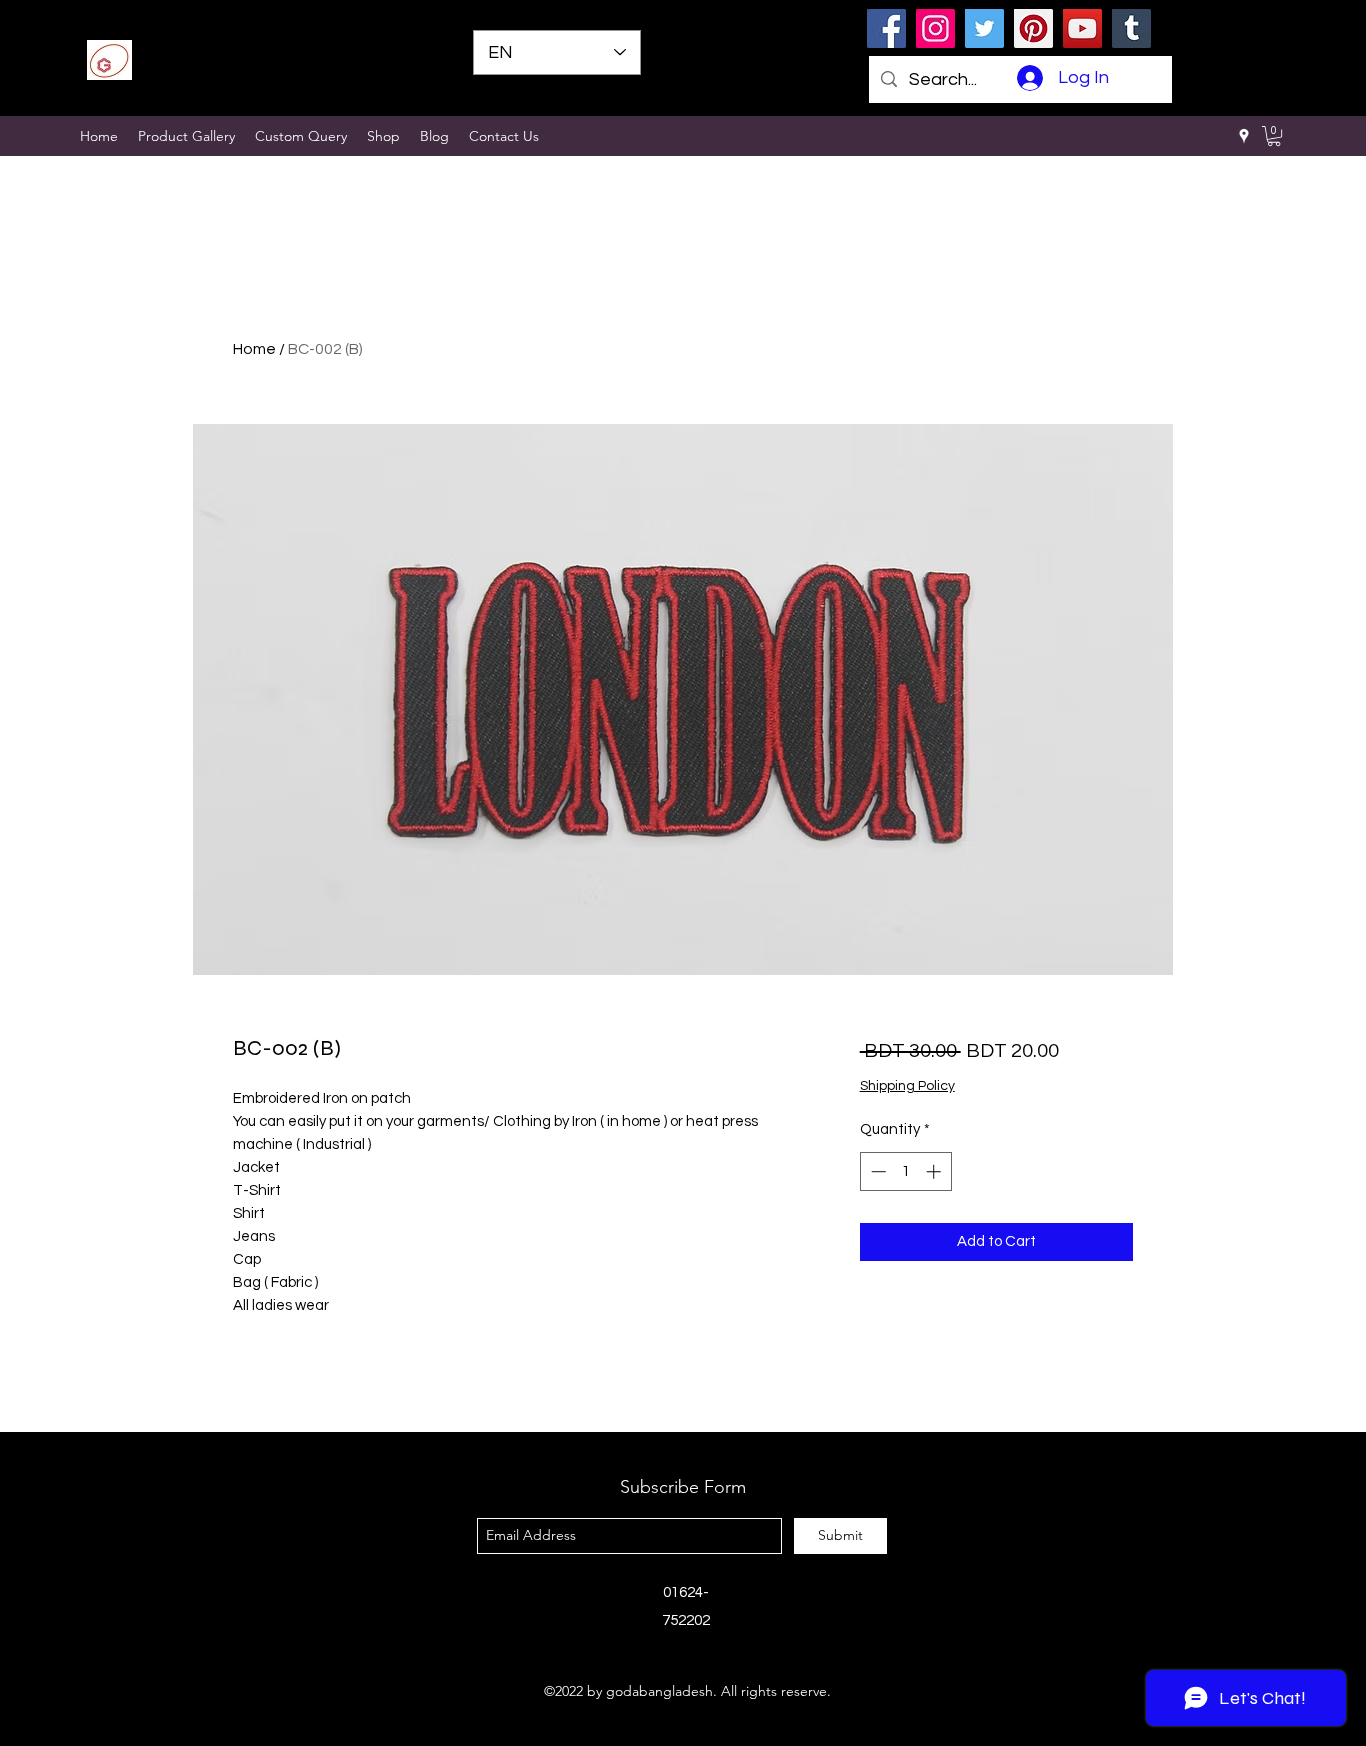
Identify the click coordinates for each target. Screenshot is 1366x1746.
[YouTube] (1082, 28)
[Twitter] (984, 28)
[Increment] (935, 1171)
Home (254, 349)
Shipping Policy (907, 1086)
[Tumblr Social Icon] (1131, 28)
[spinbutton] (905, 1171)
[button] (1274, 136)
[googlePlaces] (1244, 136)
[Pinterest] (1033, 28)
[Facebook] (886, 28)
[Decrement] (876, 1171)
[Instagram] (935, 28)
